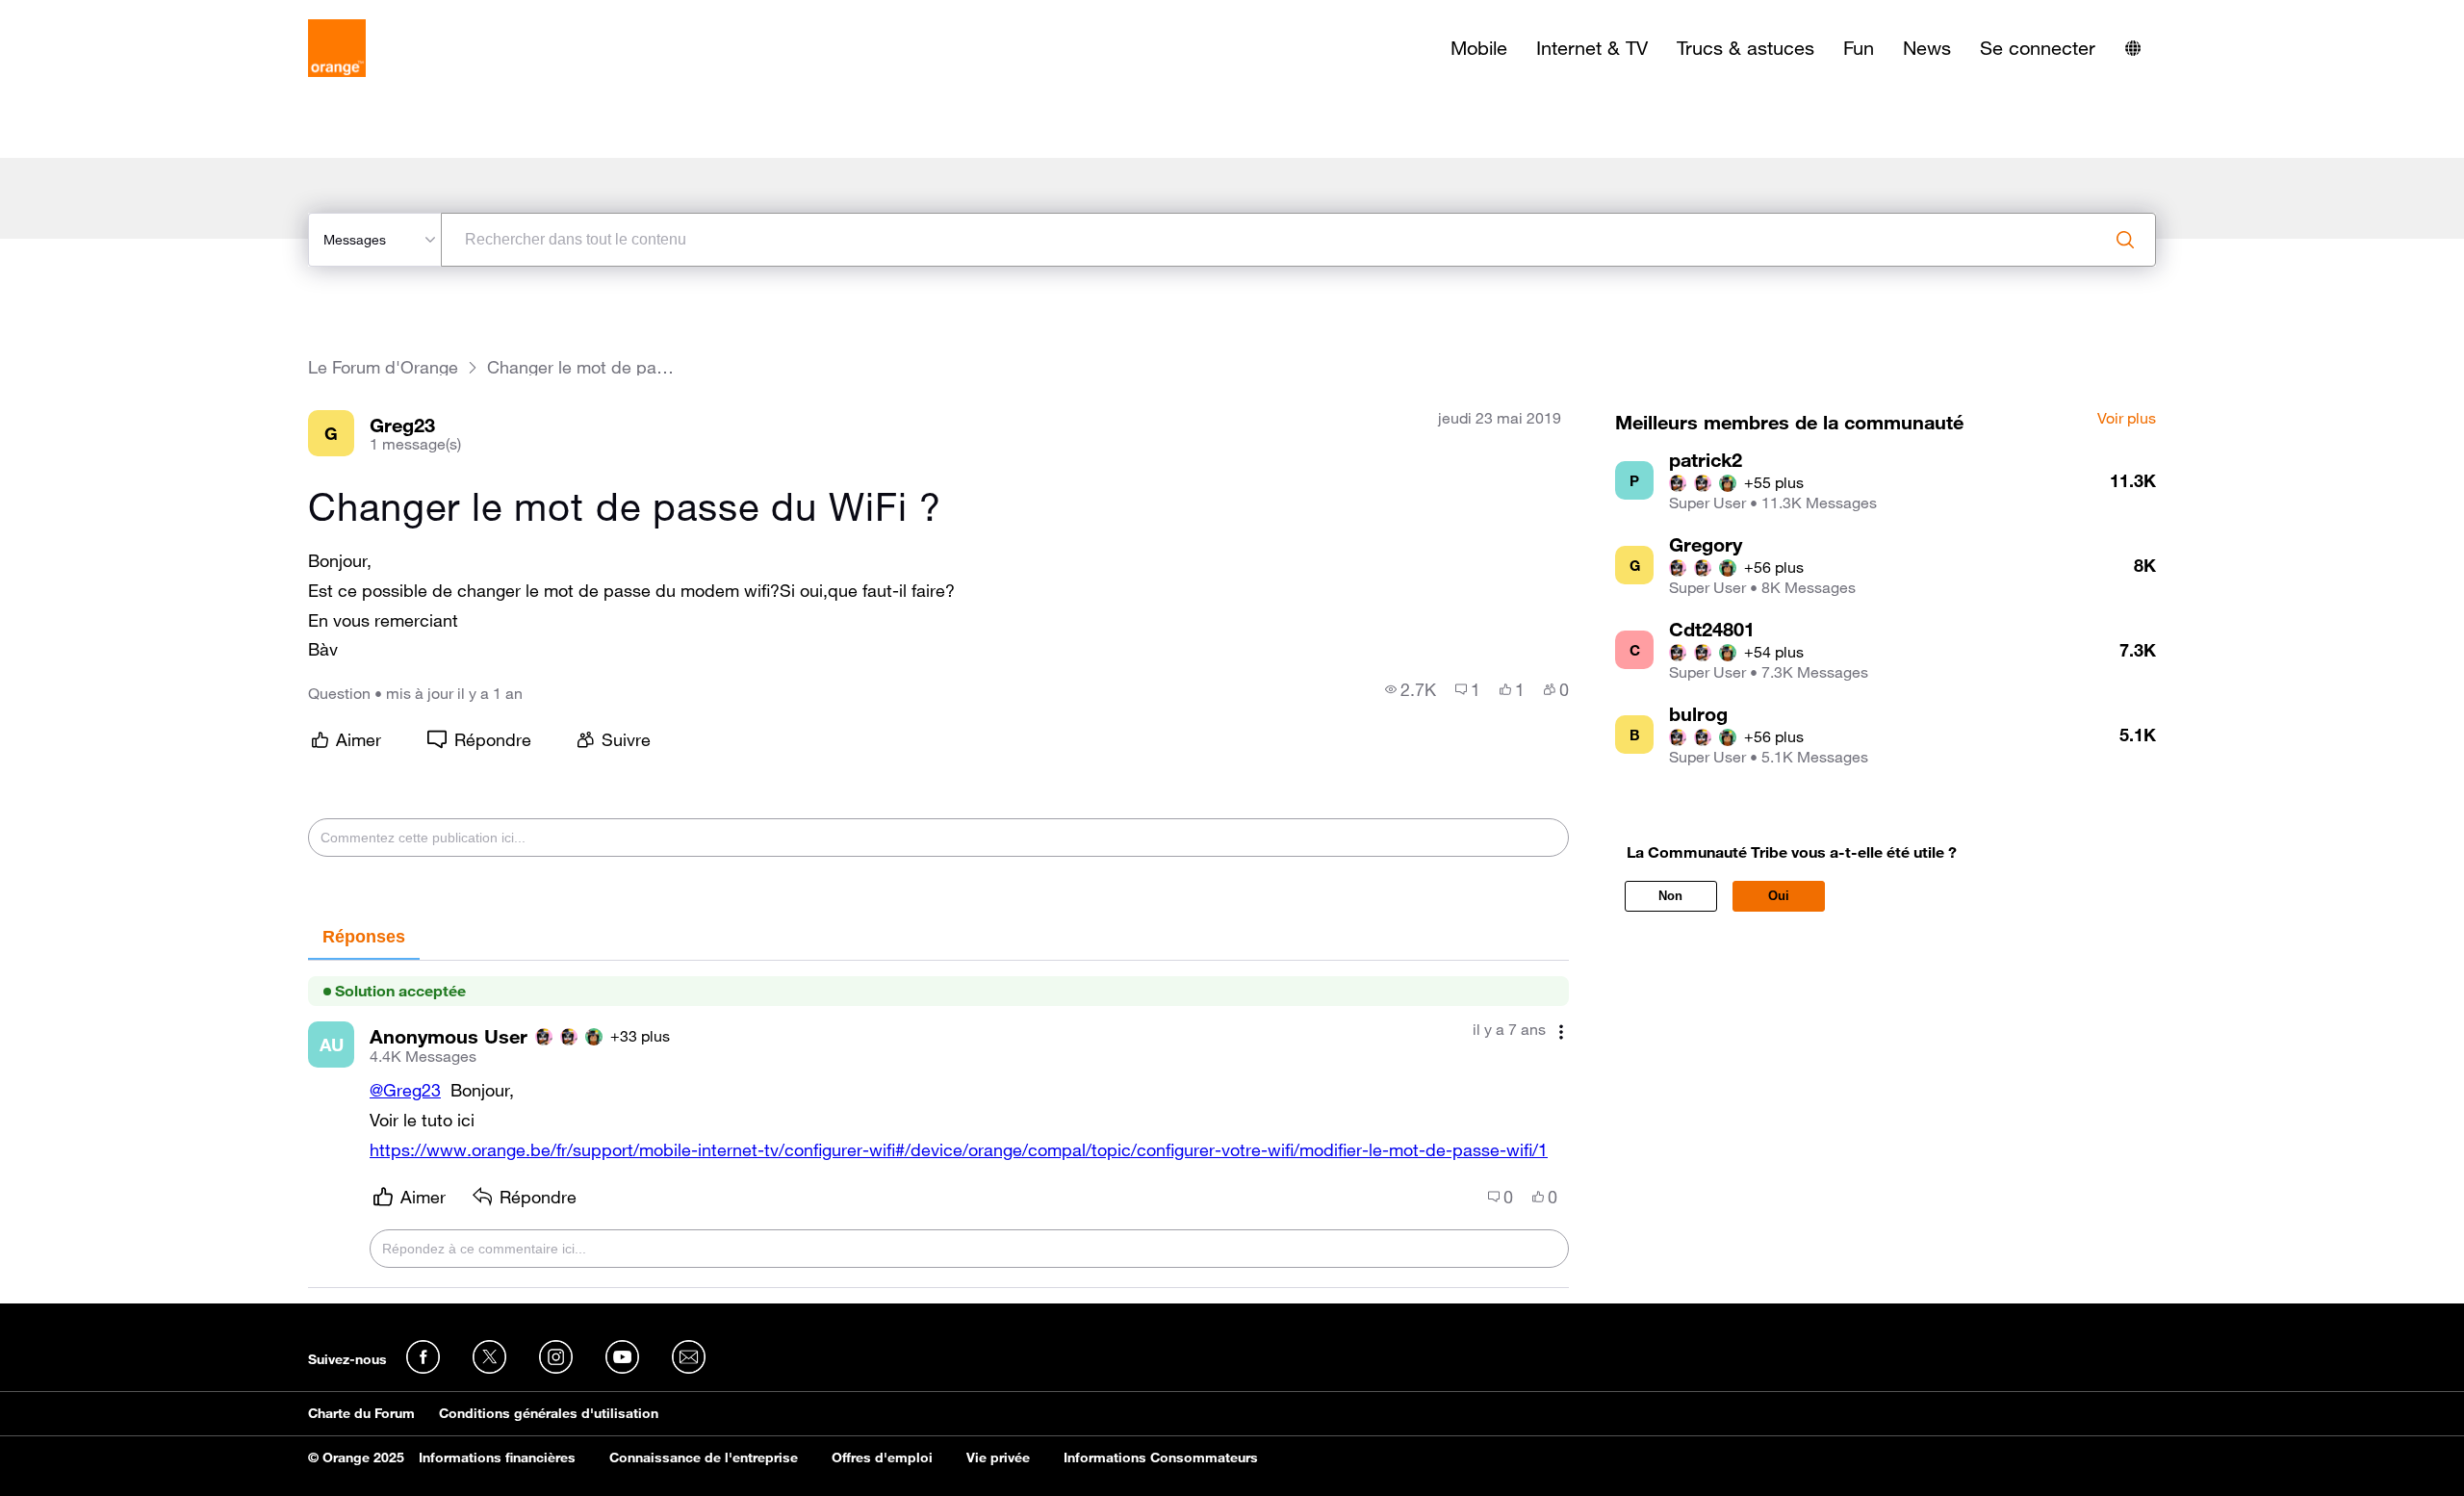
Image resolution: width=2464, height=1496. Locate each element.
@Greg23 (405, 1090)
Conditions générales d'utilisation (549, 1413)
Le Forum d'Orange (383, 367)
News (1927, 48)
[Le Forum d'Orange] (337, 48)
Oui (1779, 896)
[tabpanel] (938, 1124)
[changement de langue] (2133, 48)
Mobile (1479, 48)
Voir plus (2127, 419)
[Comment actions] (1561, 1032)
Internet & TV (1592, 48)
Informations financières (497, 1457)
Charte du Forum (361, 1413)
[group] (1411, 689)
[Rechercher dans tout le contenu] (2125, 240)
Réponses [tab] (364, 937)
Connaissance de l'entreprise (704, 1457)
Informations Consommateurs (1161, 1457)
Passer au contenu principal (103, 14)
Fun (1859, 48)
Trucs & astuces (1745, 48)
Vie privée (998, 1457)
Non (1670, 896)
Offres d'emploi (882, 1457)
